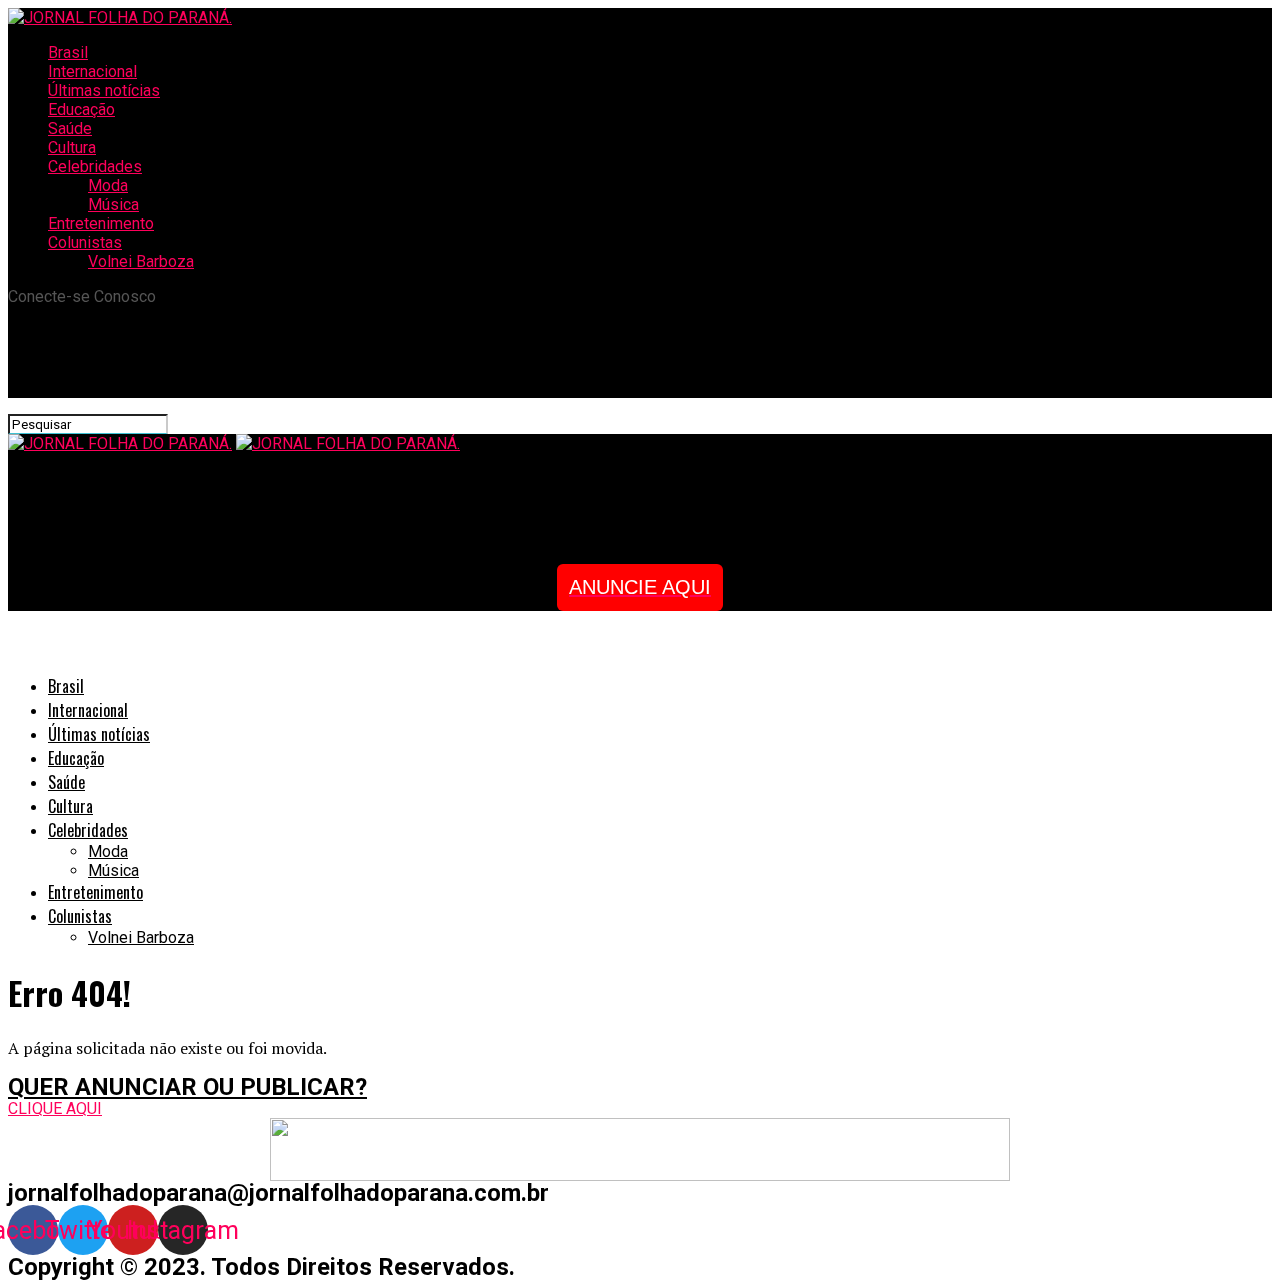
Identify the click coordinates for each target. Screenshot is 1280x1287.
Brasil (68, 52)
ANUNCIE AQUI (640, 587)
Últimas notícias (104, 90)
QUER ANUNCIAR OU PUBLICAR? (187, 1087)
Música (113, 204)
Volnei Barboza (141, 261)
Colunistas (85, 242)
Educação (81, 109)
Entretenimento (101, 223)
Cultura (72, 147)
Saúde (70, 128)
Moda (108, 185)
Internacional (92, 71)
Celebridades (95, 166)
